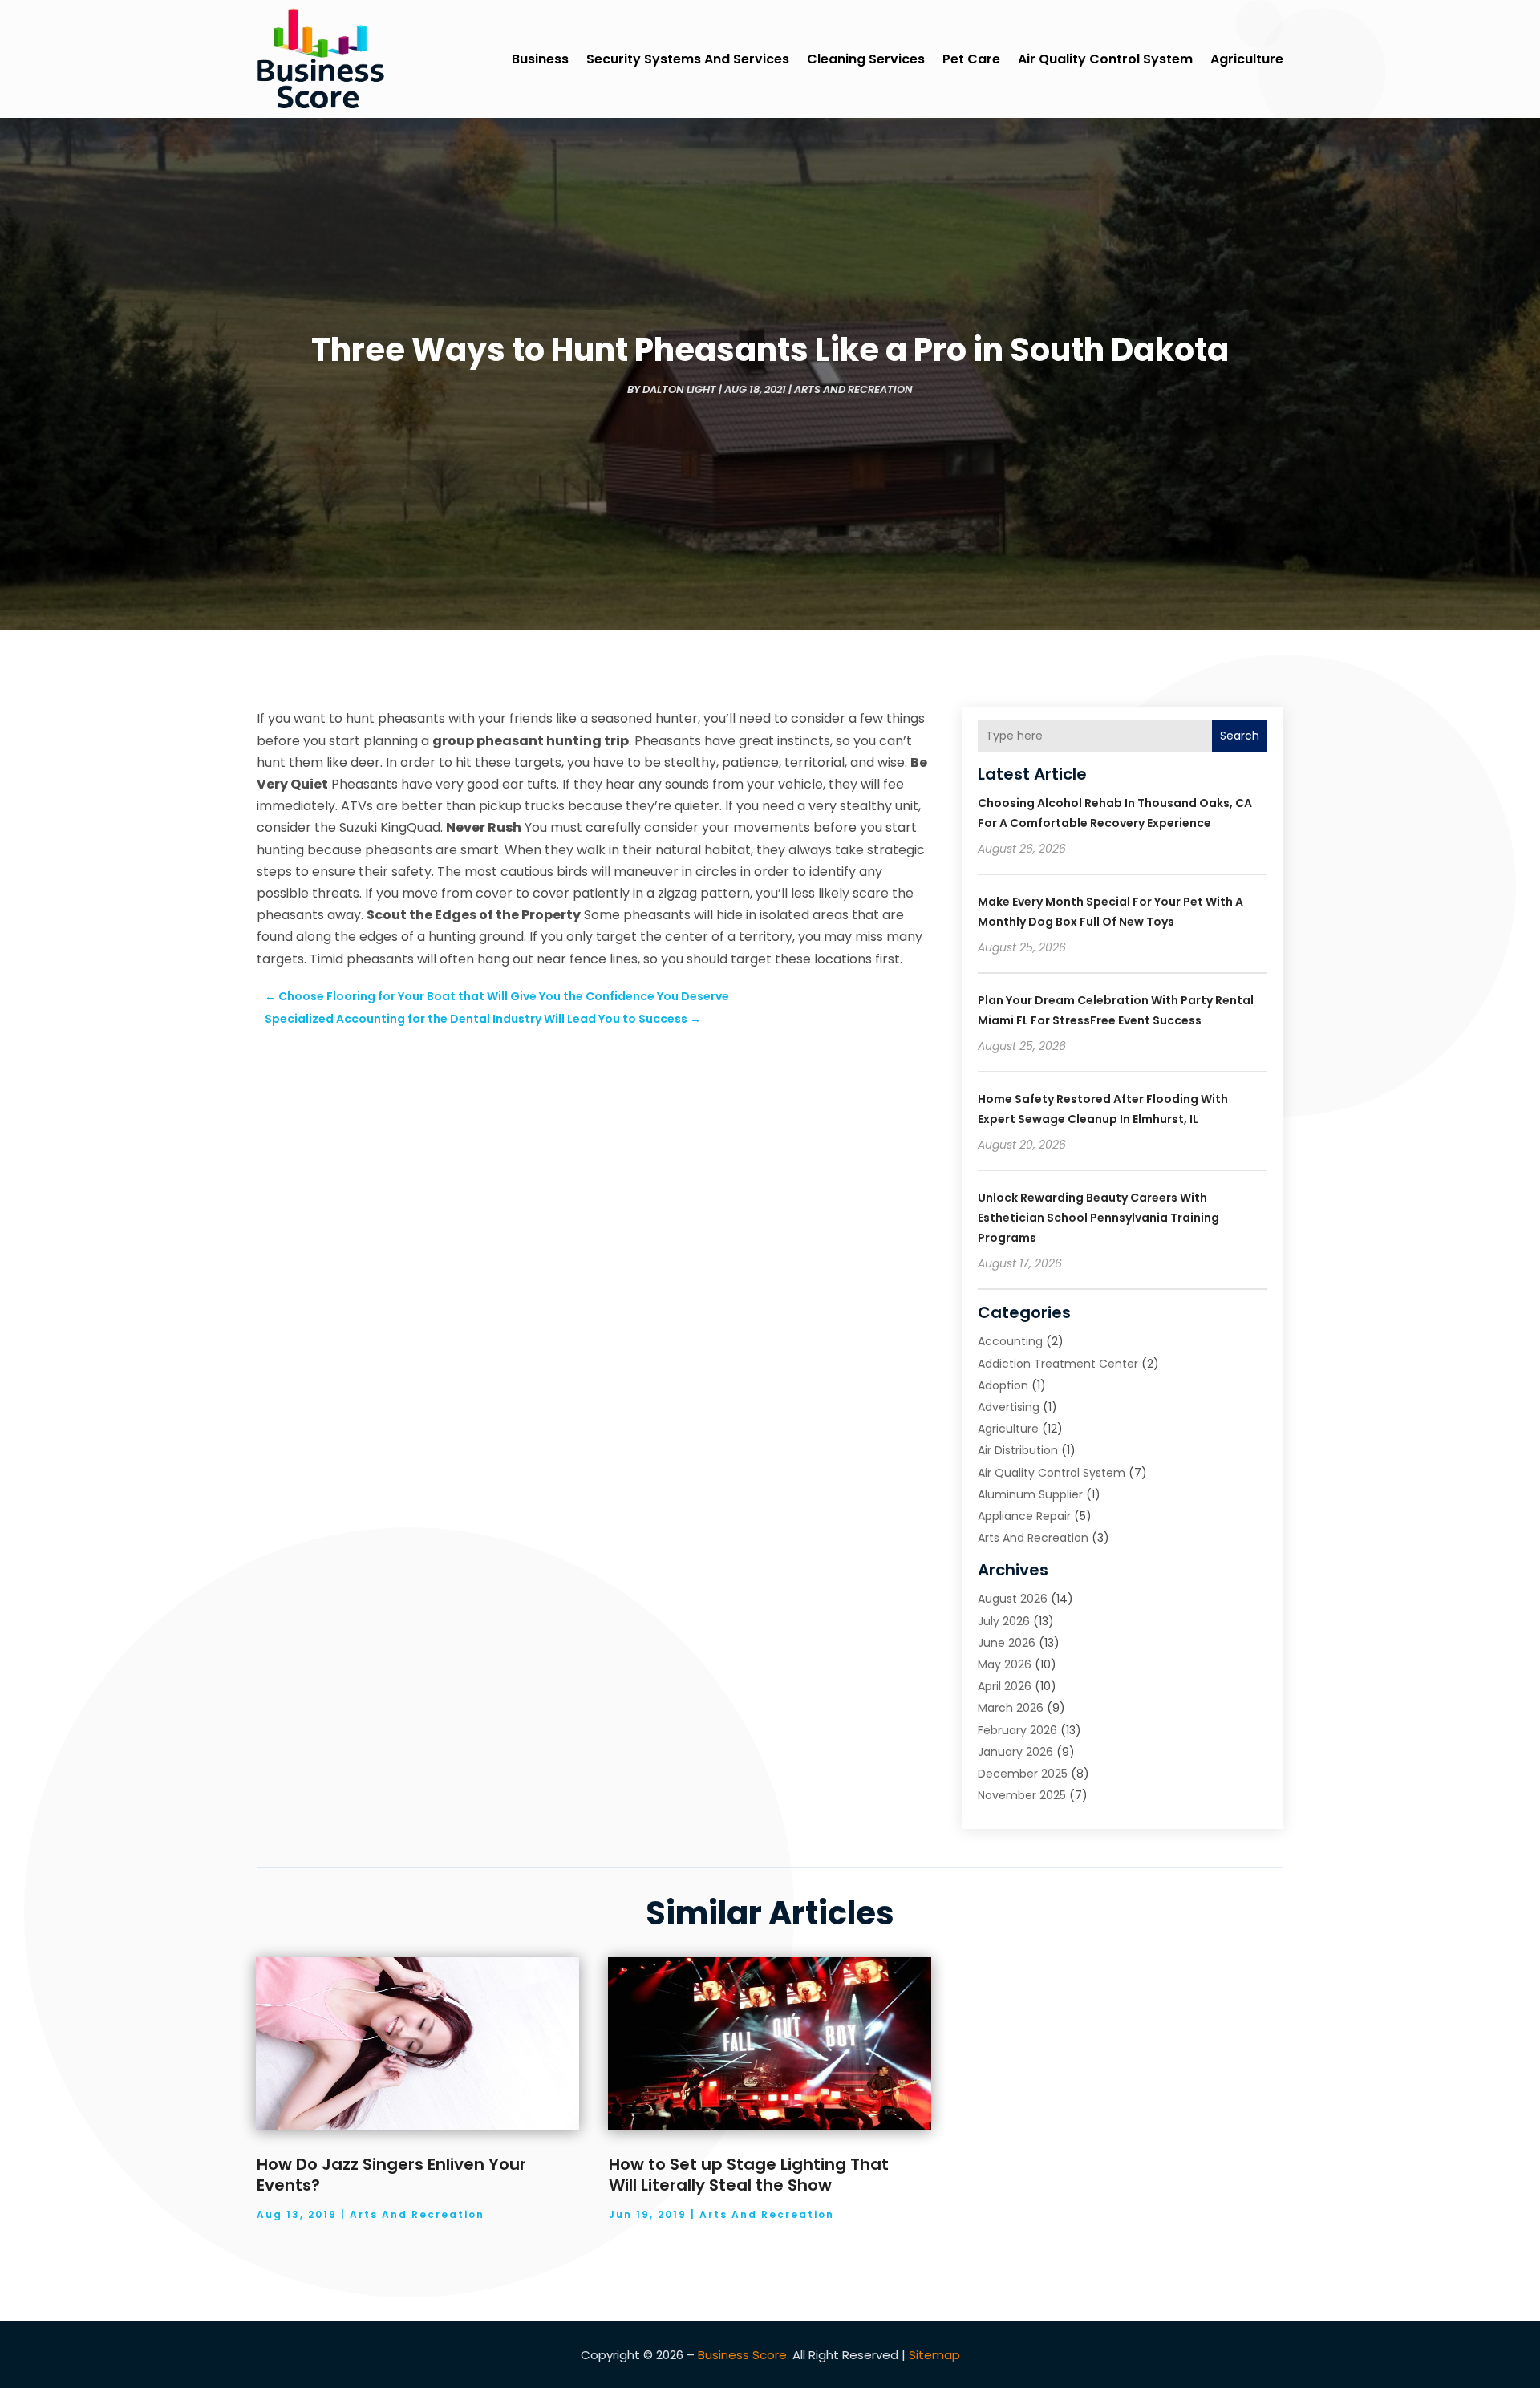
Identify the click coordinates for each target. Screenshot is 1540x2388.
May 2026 (1005, 1664)
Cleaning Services (866, 59)
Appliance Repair (1024, 1516)
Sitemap (934, 2355)
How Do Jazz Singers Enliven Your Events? (391, 2175)
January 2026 (1015, 1752)
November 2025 (1022, 1795)
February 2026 (1017, 1730)
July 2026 (1004, 1621)
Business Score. (744, 2355)
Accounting (1010, 1341)
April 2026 (1005, 1686)
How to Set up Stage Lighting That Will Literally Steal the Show (749, 2175)
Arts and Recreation (853, 389)
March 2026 (1011, 1708)
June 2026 (1007, 1643)
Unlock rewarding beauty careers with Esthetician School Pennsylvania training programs (1098, 1218)
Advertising (1009, 1407)
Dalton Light (679, 389)
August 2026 (1013, 1599)
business (540, 59)
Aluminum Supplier (1030, 1494)
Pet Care (971, 59)
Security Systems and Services (688, 59)
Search (1240, 736)
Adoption (1003, 1385)
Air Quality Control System (1105, 59)
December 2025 (1023, 1774)
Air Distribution (1018, 1450)
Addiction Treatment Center (1058, 1364)
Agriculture (1247, 59)
